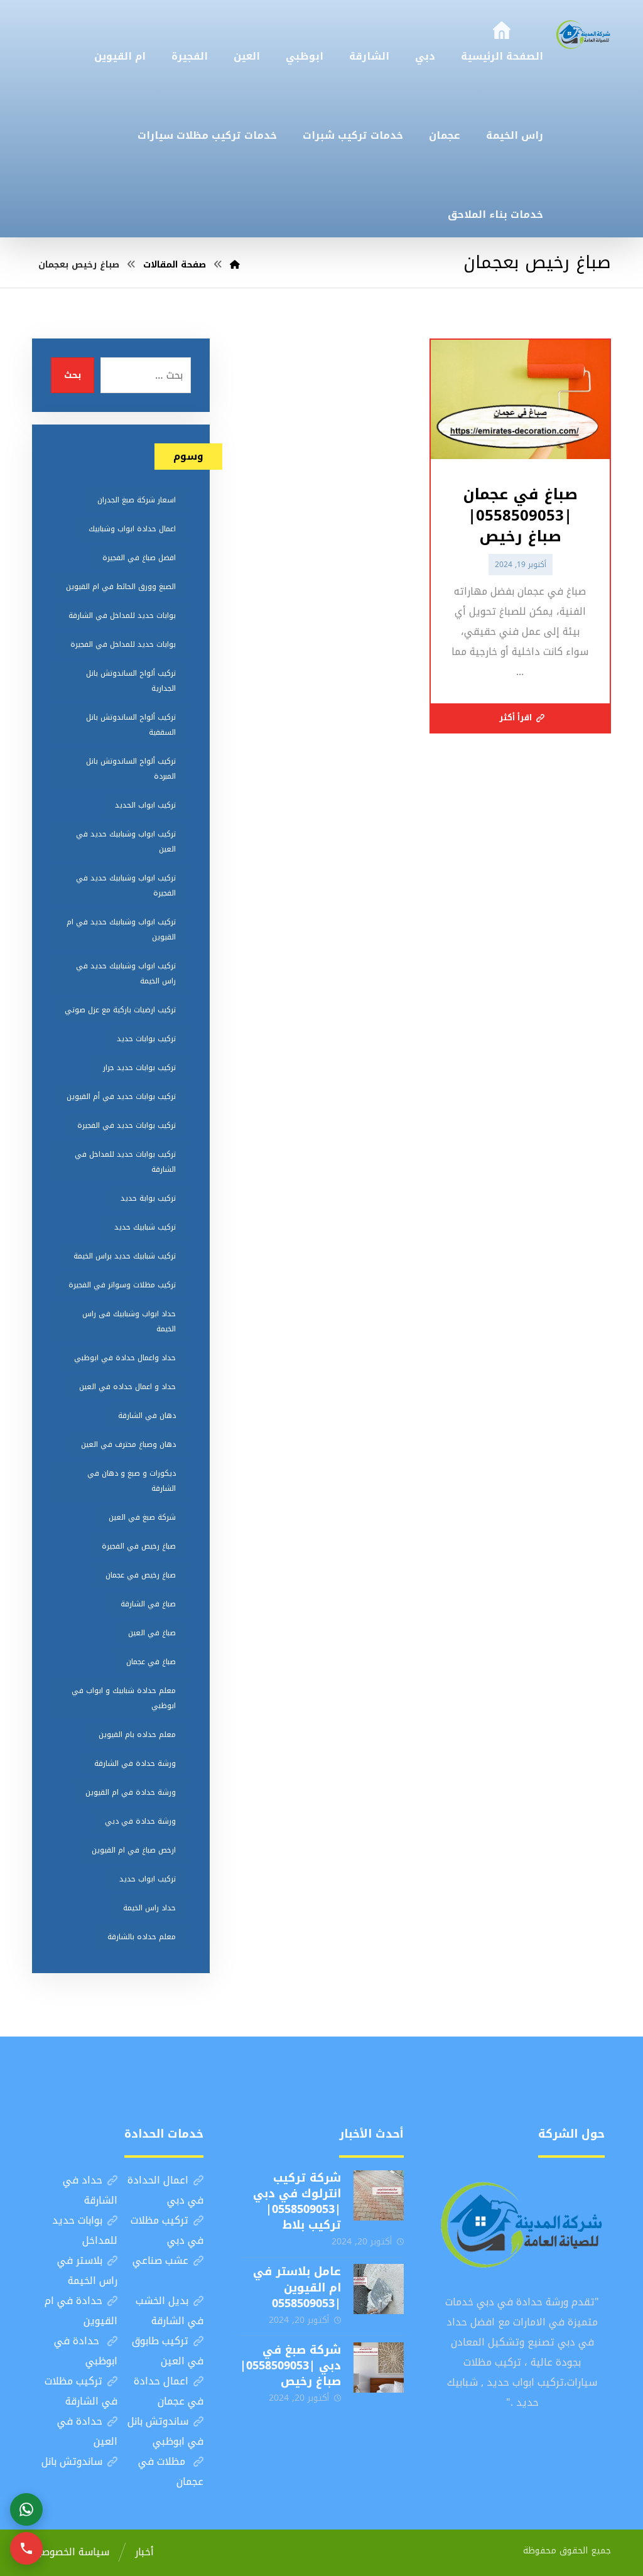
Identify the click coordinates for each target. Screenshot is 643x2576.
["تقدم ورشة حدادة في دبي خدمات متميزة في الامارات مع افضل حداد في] (583, 34)
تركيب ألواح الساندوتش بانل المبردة (131, 769)
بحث (73, 375)
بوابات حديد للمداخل (85, 2230)
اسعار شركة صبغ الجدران (137, 500)
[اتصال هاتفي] (26, 2548)
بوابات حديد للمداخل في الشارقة (122, 615)
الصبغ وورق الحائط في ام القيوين (121, 587)
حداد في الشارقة (90, 2190)
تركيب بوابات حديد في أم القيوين (121, 1096)
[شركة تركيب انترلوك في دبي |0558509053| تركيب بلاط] (379, 2195)
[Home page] (235, 265)
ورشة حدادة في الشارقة (135, 1763)
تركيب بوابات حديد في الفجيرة (127, 1125)
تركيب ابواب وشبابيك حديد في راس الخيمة (126, 973)
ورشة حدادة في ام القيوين (131, 1792)
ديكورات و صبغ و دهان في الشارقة (132, 1481)
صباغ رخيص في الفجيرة (139, 1546)
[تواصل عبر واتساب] (26, 2509)
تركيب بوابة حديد (148, 1198)
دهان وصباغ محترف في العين (128, 1444)
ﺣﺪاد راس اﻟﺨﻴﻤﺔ (149, 1908)
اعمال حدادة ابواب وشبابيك (132, 529)
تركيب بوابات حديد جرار (139, 1068)
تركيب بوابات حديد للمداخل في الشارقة (125, 1162)
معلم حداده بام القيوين (137, 1734)
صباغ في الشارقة (148, 1604)
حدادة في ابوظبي (86, 2351)
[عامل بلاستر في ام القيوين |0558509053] (379, 2289)
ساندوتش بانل (72, 2461)
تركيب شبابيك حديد (145, 1227)
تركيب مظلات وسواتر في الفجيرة (122, 1285)
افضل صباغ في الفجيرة (139, 558)
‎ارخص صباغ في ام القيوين (134, 1850)
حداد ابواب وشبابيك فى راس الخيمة (129, 1321)
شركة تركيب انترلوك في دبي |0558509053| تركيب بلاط (297, 2202)
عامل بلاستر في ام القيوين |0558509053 (297, 2287)
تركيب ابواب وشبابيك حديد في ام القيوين (121, 929)
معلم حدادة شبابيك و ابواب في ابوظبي (124, 1698)
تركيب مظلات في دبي (167, 2230)
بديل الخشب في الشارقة (170, 2311)
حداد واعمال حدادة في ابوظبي (125, 1358)
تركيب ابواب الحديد (145, 805)
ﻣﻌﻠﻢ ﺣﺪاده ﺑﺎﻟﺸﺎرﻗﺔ (142, 1937)
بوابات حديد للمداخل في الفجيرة (123, 644)
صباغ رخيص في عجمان (141, 1575)
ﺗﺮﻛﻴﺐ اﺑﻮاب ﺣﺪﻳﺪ (148, 1879)
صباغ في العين (152, 1633)
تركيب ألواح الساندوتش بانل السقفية (131, 725)
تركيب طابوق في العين (168, 2351)
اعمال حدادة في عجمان (169, 2391)
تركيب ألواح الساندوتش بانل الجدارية (131, 681)
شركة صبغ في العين (142, 1517)
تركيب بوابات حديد (146, 1039)
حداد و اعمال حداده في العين (127, 1387)
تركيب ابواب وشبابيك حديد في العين (126, 842)
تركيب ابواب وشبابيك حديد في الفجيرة (126, 885)
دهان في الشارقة (147, 1415)
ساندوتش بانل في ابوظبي (165, 2431)
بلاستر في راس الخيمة (87, 2270)
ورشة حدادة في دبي (140, 1821)
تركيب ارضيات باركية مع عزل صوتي (120, 1010)
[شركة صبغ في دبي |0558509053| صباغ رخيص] (379, 2368)
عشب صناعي (160, 2260)
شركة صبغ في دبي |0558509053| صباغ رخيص (290, 2366)
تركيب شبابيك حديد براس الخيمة (125, 1256)
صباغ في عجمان (151, 1662)
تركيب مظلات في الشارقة (81, 2391)
